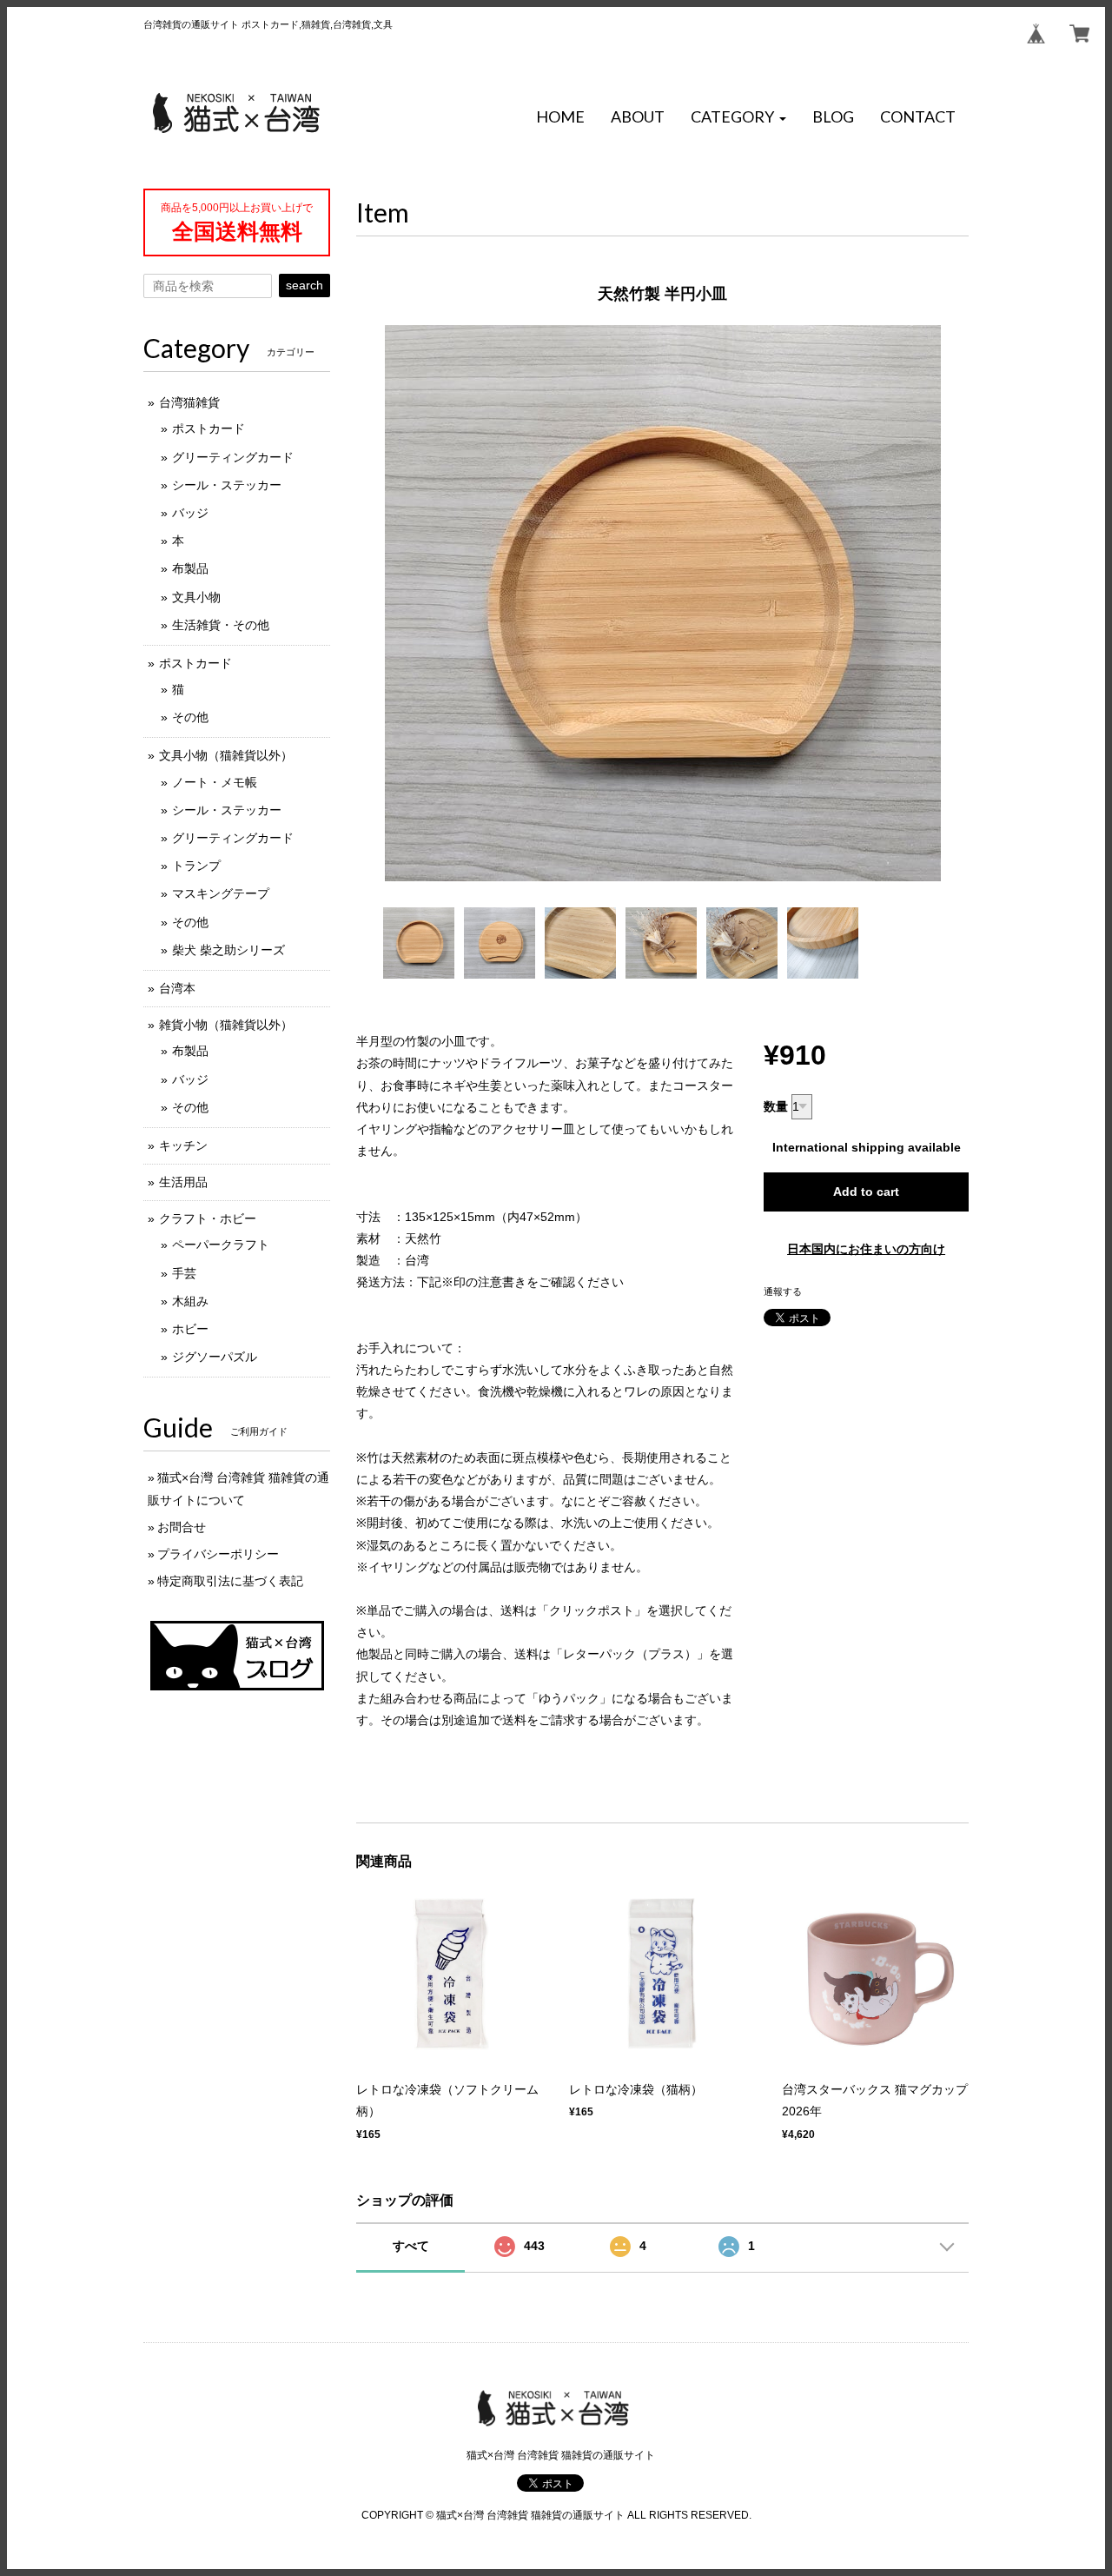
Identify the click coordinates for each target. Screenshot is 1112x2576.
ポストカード (208, 428)
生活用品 (183, 1182)
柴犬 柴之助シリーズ (228, 950)
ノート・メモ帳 (215, 782)
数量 (776, 1106)
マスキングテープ (221, 893)
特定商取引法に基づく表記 (230, 1581)
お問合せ (182, 1527)
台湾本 (177, 988)
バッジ (190, 513)
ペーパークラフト (221, 1245)
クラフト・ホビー (208, 1218)
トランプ (196, 866)
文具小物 (196, 597)
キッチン (183, 1145)
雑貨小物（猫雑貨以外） (226, 1025)
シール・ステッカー (227, 485)
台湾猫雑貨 (189, 402)
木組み (190, 1301)
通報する (783, 1291)
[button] (738, 117)
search (304, 285)
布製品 (190, 568)
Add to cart (866, 1192)
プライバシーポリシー (218, 1554)
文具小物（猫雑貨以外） (226, 755)
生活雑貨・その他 (221, 625)
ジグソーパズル (215, 1357)
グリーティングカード (233, 457)
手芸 (184, 1273)
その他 (190, 717)
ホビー (190, 1329)
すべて (411, 2246)
